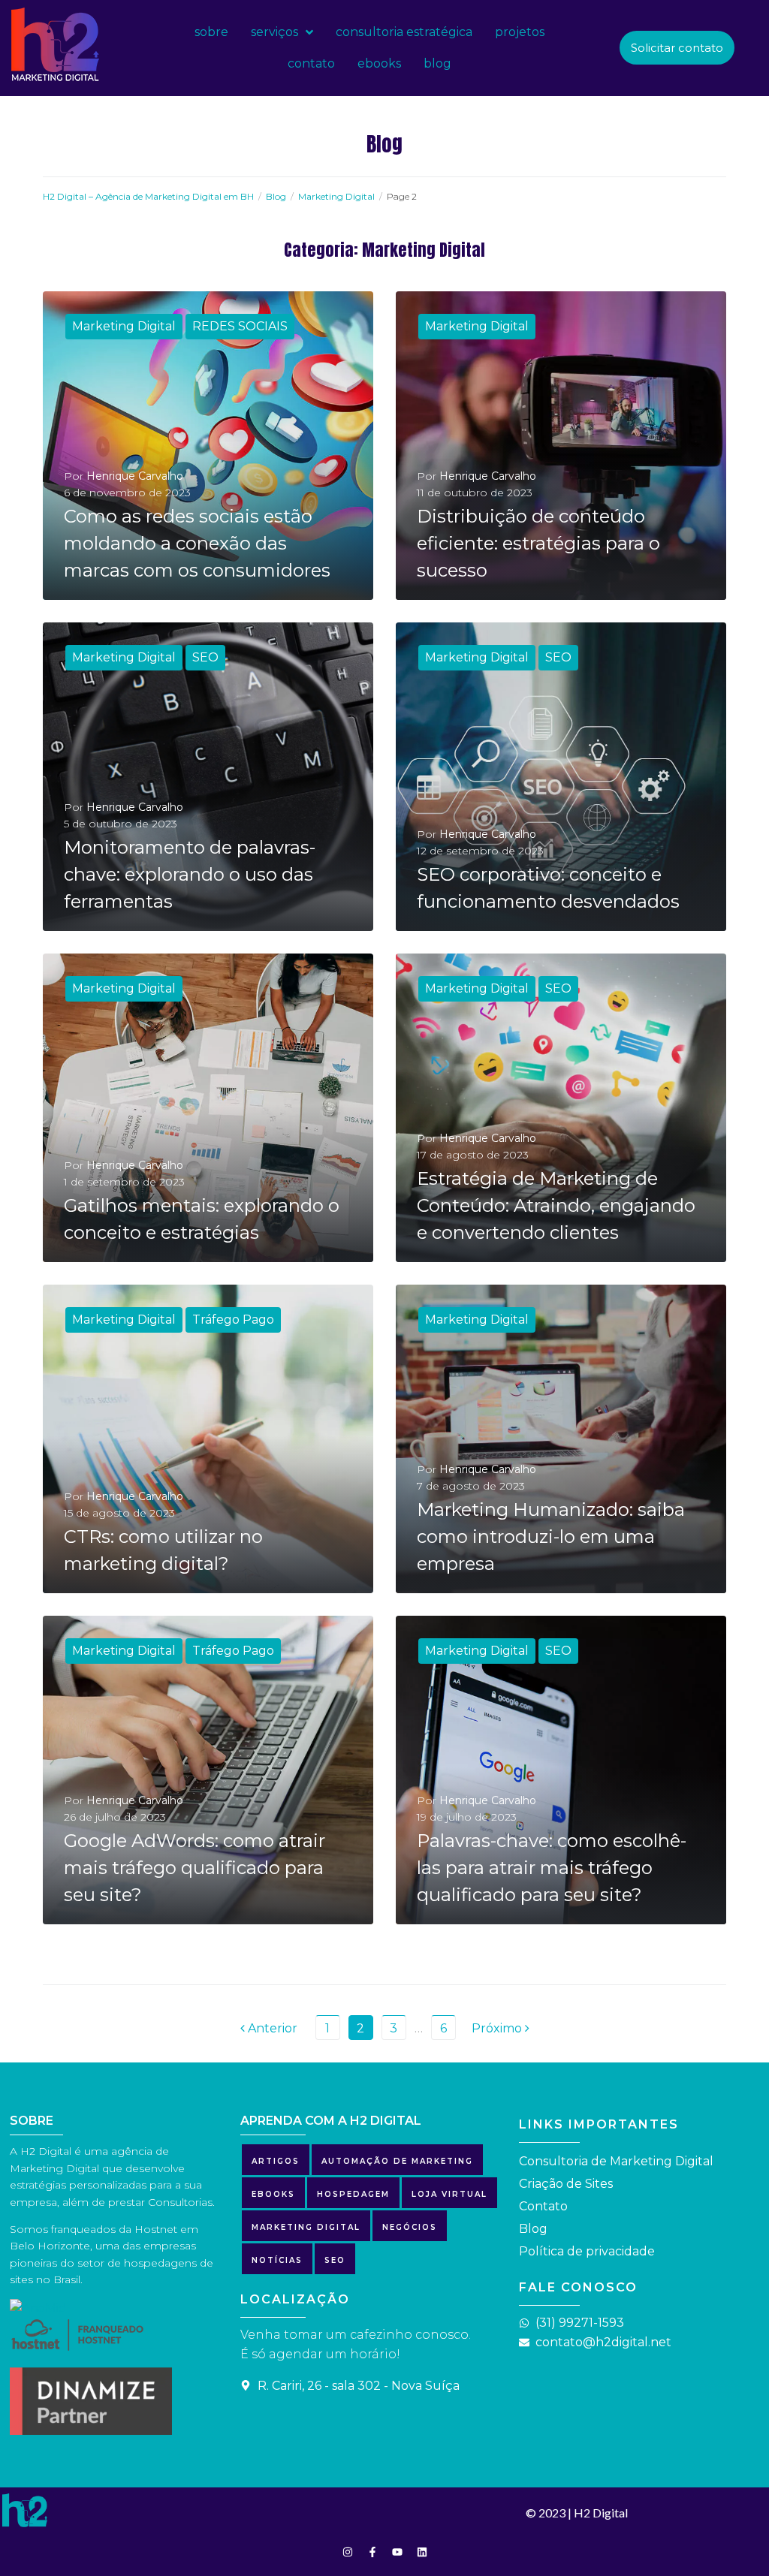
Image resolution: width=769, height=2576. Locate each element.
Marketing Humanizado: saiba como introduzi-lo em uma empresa (551, 1537)
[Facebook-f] (372, 2552)
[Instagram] (348, 2552)
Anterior (269, 2028)
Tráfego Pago (233, 1320)
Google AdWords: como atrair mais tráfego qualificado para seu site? (195, 1868)
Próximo (498, 2028)
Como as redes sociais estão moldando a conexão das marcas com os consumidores (197, 543)
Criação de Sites (566, 2184)
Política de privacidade (587, 2251)
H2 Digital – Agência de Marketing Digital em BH (148, 196)
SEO (205, 657)
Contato (543, 2206)
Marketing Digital (336, 196)
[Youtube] (397, 2552)
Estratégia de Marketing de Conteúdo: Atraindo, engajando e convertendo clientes (556, 1205)
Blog (276, 196)
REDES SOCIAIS (240, 326)
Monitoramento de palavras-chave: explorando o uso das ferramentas (190, 874)
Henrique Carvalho (135, 476)
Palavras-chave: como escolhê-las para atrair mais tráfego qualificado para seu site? (552, 1868)
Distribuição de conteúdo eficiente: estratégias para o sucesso (538, 543)
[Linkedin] (422, 2552)
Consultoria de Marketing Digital (616, 2161)
